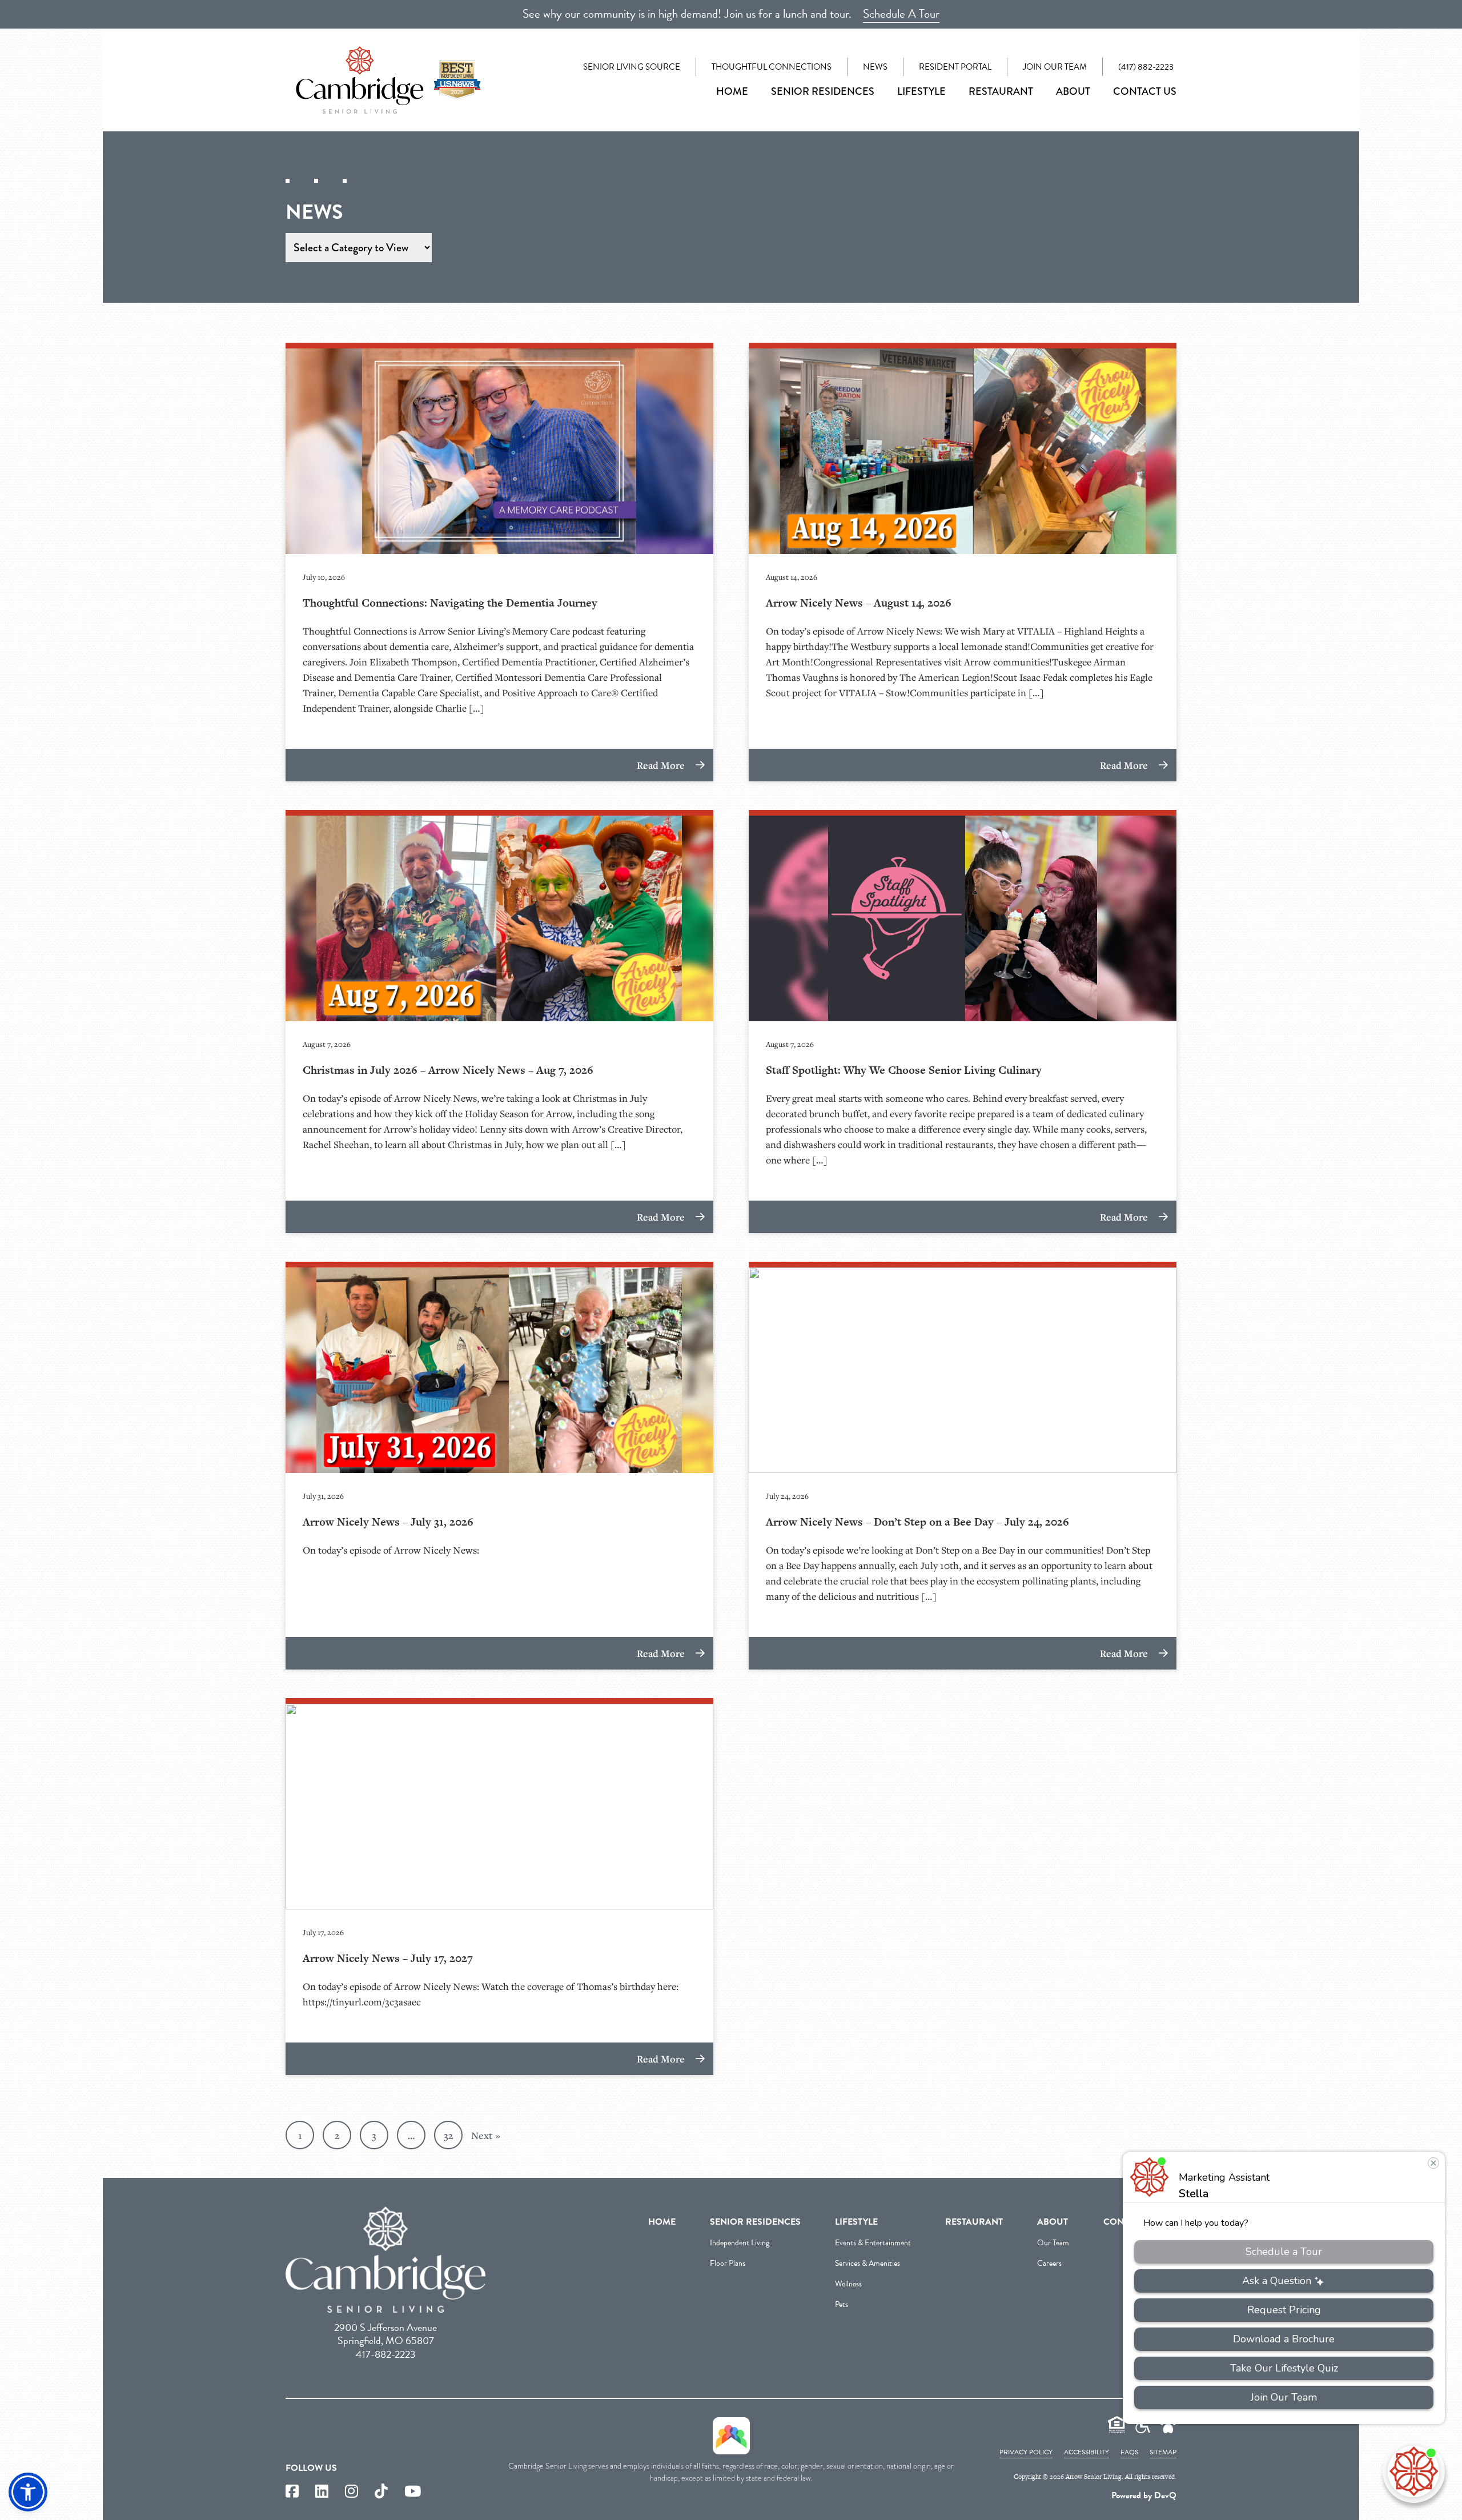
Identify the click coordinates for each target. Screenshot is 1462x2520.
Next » (486, 2135)
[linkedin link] (322, 2492)
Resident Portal (955, 67)
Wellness (848, 2284)
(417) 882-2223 (1146, 67)
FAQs (1129, 2452)
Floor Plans (728, 2263)
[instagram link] (352, 2492)
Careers (1049, 2263)
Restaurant (1001, 91)
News (875, 67)
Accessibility (1087, 2452)
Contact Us (1145, 91)
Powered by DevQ (1144, 2495)
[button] (28, 2492)
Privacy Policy (1026, 2452)
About (1073, 91)
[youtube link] (413, 2492)
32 (449, 2135)
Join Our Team (1055, 67)
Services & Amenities (867, 2263)
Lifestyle (921, 91)
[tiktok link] (381, 2492)
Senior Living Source (632, 67)
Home (732, 91)
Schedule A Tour (901, 14)
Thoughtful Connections (772, 67)
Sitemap (1163, 2452)
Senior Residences (823, 91)
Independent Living (740, 2243)
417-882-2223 (386, 2354)
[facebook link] (292, 2492)
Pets (842, 2304)
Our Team (1053, 2243)
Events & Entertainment (873, 2243)
